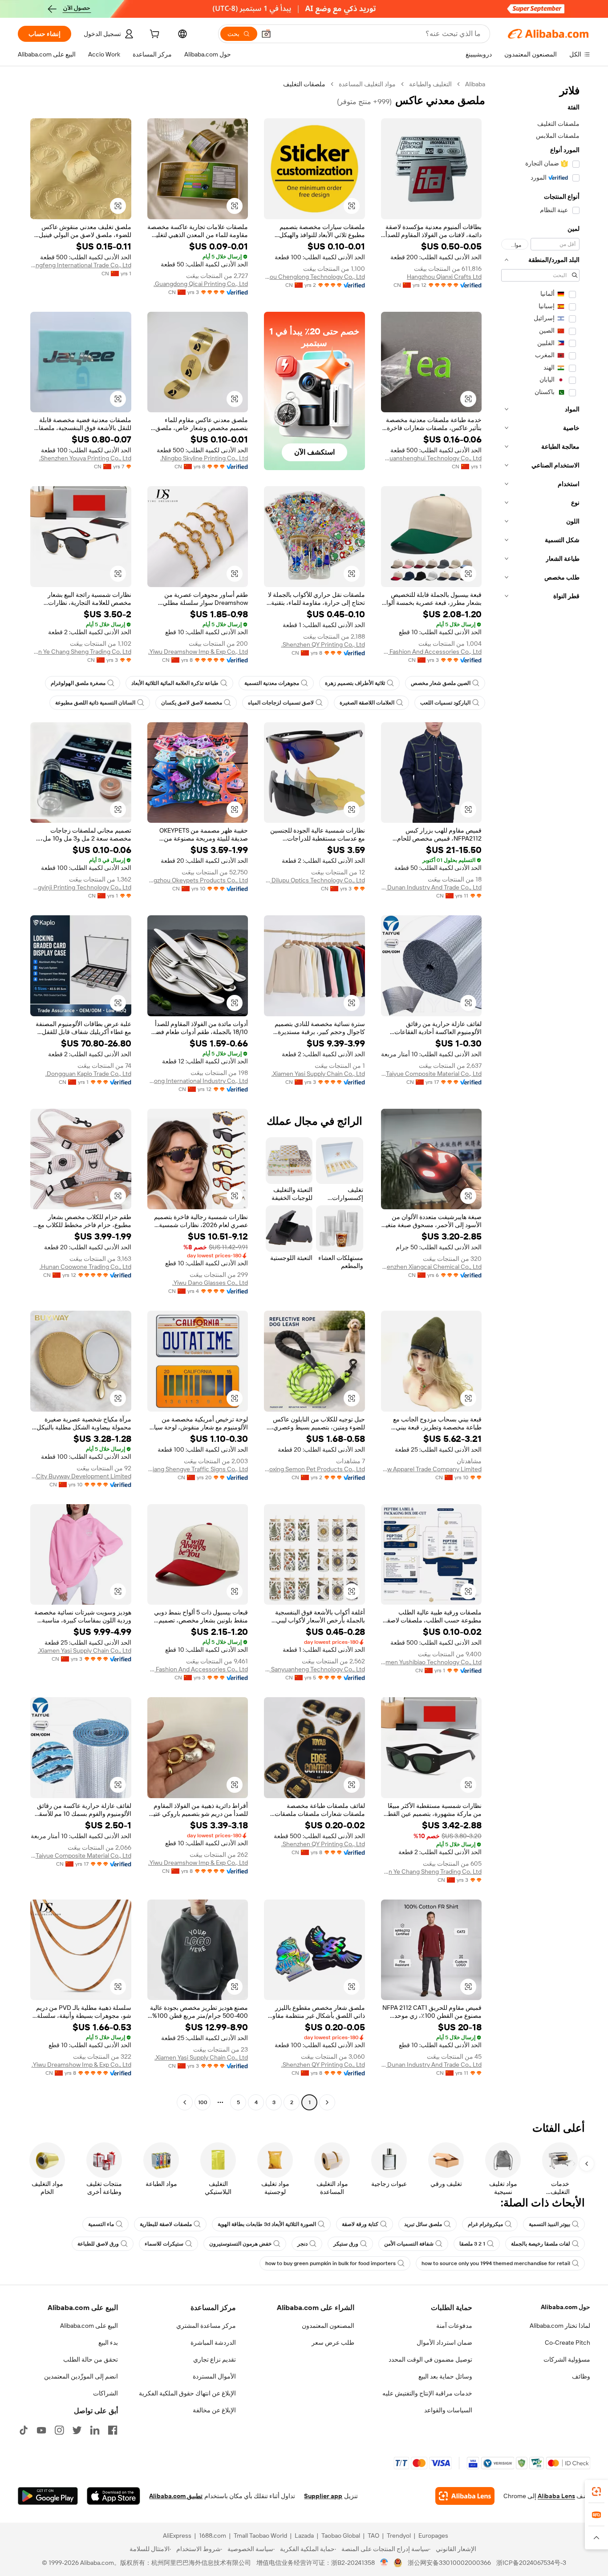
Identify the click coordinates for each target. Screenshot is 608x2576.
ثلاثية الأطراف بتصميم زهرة (355, 683)
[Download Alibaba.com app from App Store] (113, 2496)
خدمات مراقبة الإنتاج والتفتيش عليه (427, 2393)
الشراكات (105, 2393)
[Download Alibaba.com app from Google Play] (48, 2496)
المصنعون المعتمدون (328, 2326)
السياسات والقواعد (448, 2410)
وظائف (581, 2376)
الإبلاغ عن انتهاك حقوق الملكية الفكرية (187, 2393)
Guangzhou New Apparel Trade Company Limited (432, 1469)
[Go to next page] (185, 2102)
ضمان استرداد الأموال (444, 2343)
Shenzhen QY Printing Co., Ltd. (323, 644)
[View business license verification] (384, 2563)
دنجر (302, 2244)
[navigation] (540, 1094)
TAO (373, 2536)
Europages (433, 2536)
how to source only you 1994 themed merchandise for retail (496, 2263)
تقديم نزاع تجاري (215, 2359)
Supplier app (323, 2496)
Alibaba (475, 84)
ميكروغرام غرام (485, 2224)
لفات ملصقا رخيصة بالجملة (541, 2244)
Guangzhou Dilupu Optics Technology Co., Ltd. (314, 880)
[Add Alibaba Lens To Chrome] (465, 2496)
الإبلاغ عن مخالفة (214, 2410)
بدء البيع (108, 2343)
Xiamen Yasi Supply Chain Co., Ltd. (318, 1074)
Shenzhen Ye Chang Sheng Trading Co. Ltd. (81, 652)
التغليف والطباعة (430, 84)
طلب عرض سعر (333, 2343)
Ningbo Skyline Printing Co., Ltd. (204, 458)
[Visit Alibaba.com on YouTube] (41, 2430)
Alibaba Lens (556, 2496)
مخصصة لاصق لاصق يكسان (192, 703)
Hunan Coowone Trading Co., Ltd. (85, 1267)
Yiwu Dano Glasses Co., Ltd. (210, 1283)
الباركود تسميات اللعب (445, 703)
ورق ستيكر (346, 2244)
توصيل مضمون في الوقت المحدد (430, 2359)
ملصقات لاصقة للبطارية (166, 2224)
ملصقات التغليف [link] (304, 84)
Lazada (304, 2536)
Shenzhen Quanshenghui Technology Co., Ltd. (432, 458)
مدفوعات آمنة (454, 2326)
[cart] (154, 35)
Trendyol (399, 2536)
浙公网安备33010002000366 (449, 2563)
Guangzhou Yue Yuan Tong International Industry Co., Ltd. (198, 1081)
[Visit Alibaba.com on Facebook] (113, 2430)
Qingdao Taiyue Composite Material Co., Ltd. (432, 1074)
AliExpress (177, 2536)
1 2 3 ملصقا (472, 2244)
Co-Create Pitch (567, 2343)
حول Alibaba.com (565, 2307)
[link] (596, 2491)
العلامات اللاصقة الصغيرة (367, 703)
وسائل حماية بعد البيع (445, 2376)
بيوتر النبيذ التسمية (549, 2224)
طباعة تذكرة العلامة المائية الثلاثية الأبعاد (175, 683)
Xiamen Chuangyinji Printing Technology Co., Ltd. (81, 887)
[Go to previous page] (327, 2102)
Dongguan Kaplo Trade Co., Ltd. (88, 1074)
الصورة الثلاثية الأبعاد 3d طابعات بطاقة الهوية (267, 2224)
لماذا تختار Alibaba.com (560, 2326)
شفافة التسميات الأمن (409, 2244)
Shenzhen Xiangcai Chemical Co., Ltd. (432, 1267)
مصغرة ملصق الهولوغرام (78, 683)
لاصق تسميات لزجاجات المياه (281, 703)
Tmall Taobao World (260, 2536)
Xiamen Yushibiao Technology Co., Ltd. (432, 1662)
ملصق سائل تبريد (423, 2224)
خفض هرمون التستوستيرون (240, 2244)
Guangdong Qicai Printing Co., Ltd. (201, 284)
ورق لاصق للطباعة (98, 2244)
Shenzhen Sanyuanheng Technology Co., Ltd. (314, 1669)
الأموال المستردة (214, 2376)
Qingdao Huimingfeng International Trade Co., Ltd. (81, 265)
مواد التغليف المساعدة (367, 84)
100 (203, 2102)
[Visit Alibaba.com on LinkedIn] (95, 2430)
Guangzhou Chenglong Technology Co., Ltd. (314, 277)
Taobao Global (341, 2536)
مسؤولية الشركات (567, 2359)
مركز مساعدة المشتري (206, 2326)
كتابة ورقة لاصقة (360, 2224)
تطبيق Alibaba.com (176, 2496)
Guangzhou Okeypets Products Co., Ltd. (198, 880)
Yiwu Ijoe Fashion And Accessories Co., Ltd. (432, 652)
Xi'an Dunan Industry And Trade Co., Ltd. (432, 887)
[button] (266, 34)
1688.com (213, 2536)
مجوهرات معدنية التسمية (272, 683)
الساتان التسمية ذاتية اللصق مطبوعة (95, 703)
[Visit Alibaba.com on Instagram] (59, 2430)
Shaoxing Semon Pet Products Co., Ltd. (314, 1469)
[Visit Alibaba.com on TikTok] (24, 2430)
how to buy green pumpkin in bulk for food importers (330, 2263)
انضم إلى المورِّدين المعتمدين (81, 2376)
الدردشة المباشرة (213, 2343)
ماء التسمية (101, 2224)
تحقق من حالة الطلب (91, 2359)
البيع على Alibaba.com (89, 2326)
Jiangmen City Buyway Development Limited (81, 1476)
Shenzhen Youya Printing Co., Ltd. (85, 458)
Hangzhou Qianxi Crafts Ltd (444, 277)
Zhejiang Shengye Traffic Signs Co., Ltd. (198, 1469)
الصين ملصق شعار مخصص (441, 683)
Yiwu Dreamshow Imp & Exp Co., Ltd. (198, 652)
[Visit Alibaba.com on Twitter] (77, 2430)
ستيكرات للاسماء (164, 2244)
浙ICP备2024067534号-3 (531, 2563)
